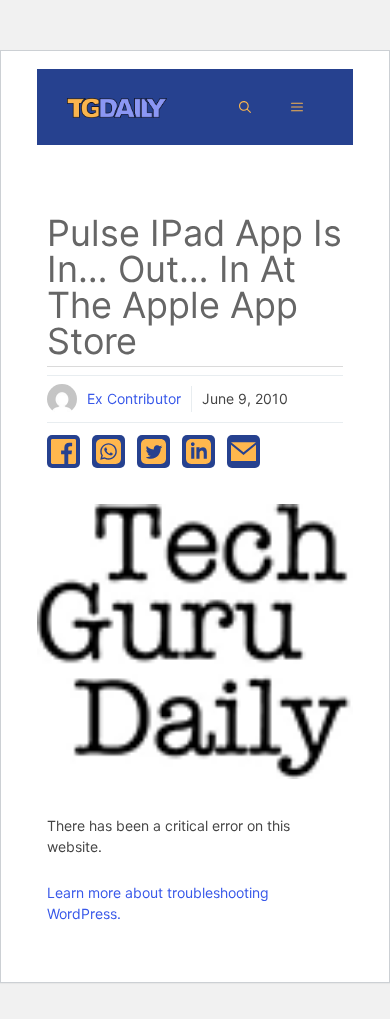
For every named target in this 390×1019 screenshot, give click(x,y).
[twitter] (153, 451)
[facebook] (63, 451)
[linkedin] (198, 451)
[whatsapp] (108, 451)
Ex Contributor (134, 398)
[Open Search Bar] (245, 107)
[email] (243, 451)
